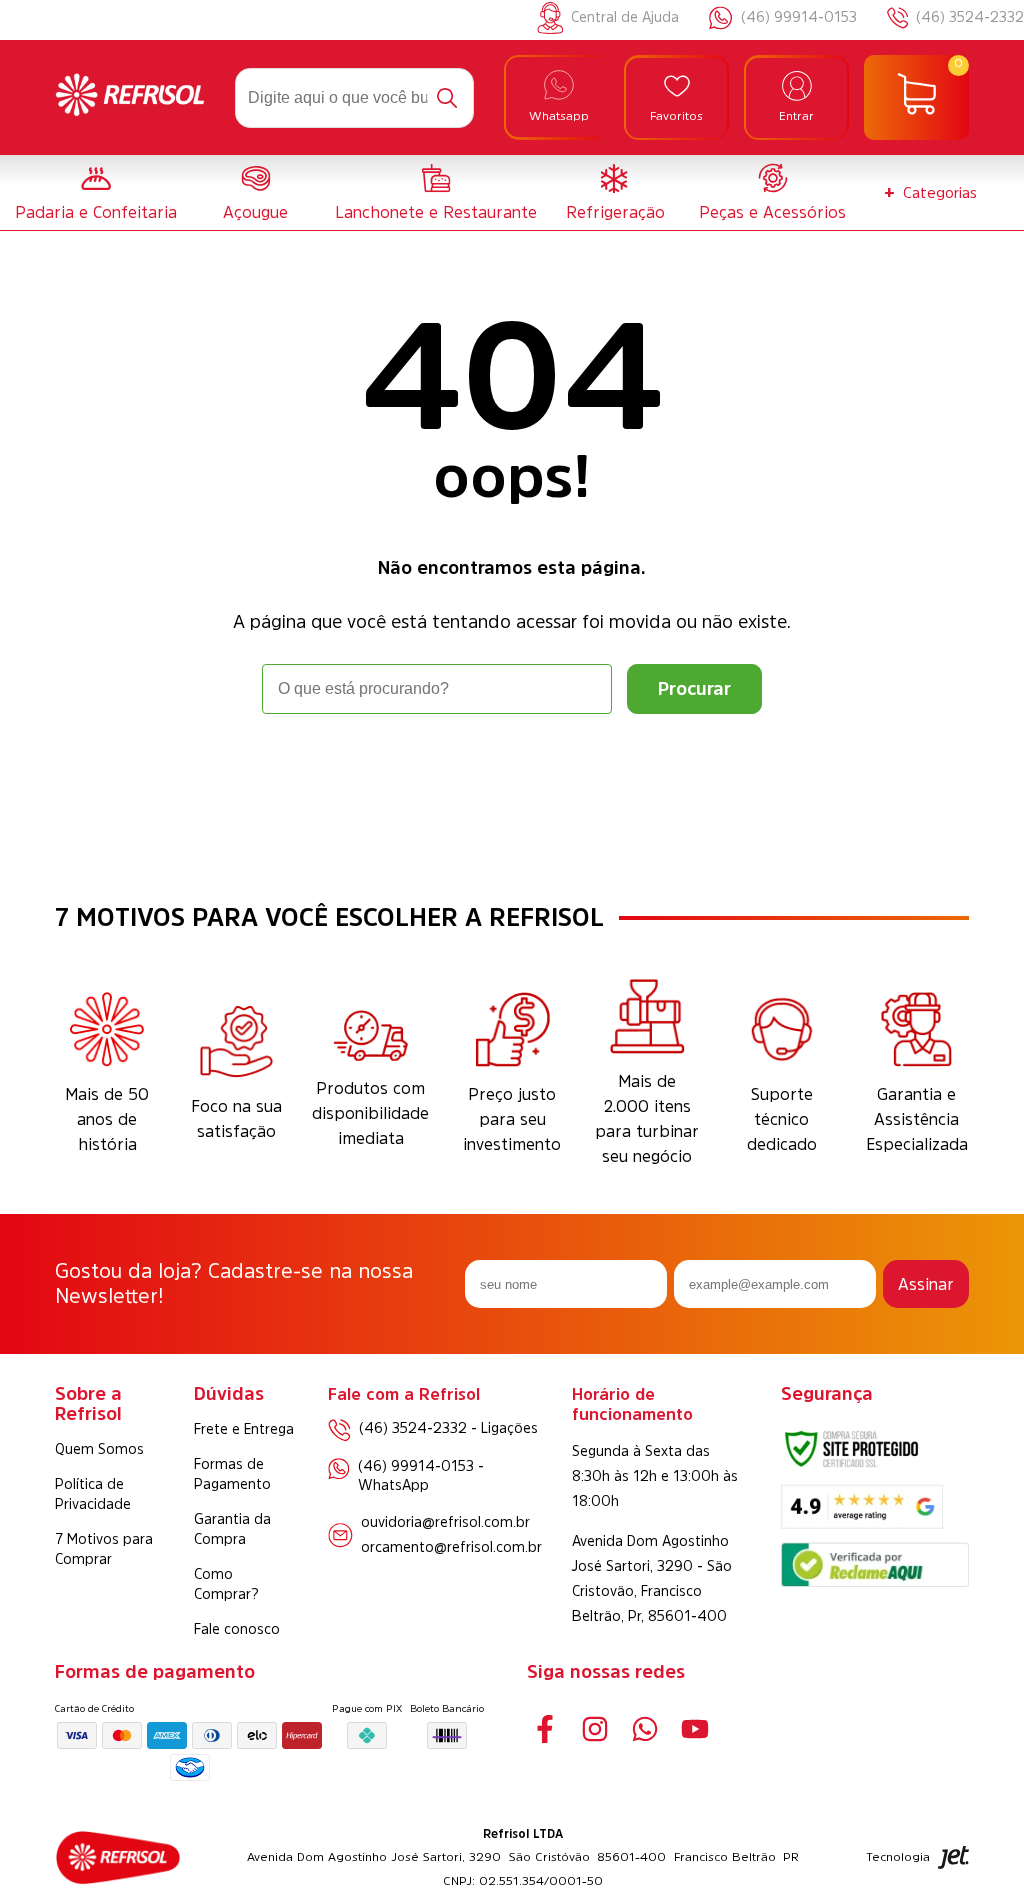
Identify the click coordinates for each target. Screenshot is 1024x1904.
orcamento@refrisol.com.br (451, 1547)
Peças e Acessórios (772, 212)
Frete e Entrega (244, 1429)
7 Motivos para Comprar (104, 1549)
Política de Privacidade (93, 1494)
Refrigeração (615, 212)
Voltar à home (512, 769)
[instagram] (594, 1729)
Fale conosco (237, 1629)
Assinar (926, 1284)
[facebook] (544, 1729)
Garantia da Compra (232, 1529)
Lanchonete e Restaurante (436, 212)
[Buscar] (447, 98)
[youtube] (694, 1729)
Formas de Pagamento (232, 1474)
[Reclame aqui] (875, 1581)
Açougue (255, 212)
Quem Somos (99, 1449)
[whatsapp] (644, 1729)
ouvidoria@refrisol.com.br (445, 1522)
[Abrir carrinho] (916, 98)
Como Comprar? (226, 1584)
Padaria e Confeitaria (96, 212)
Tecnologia (898, 1857)
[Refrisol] (130, 97)
